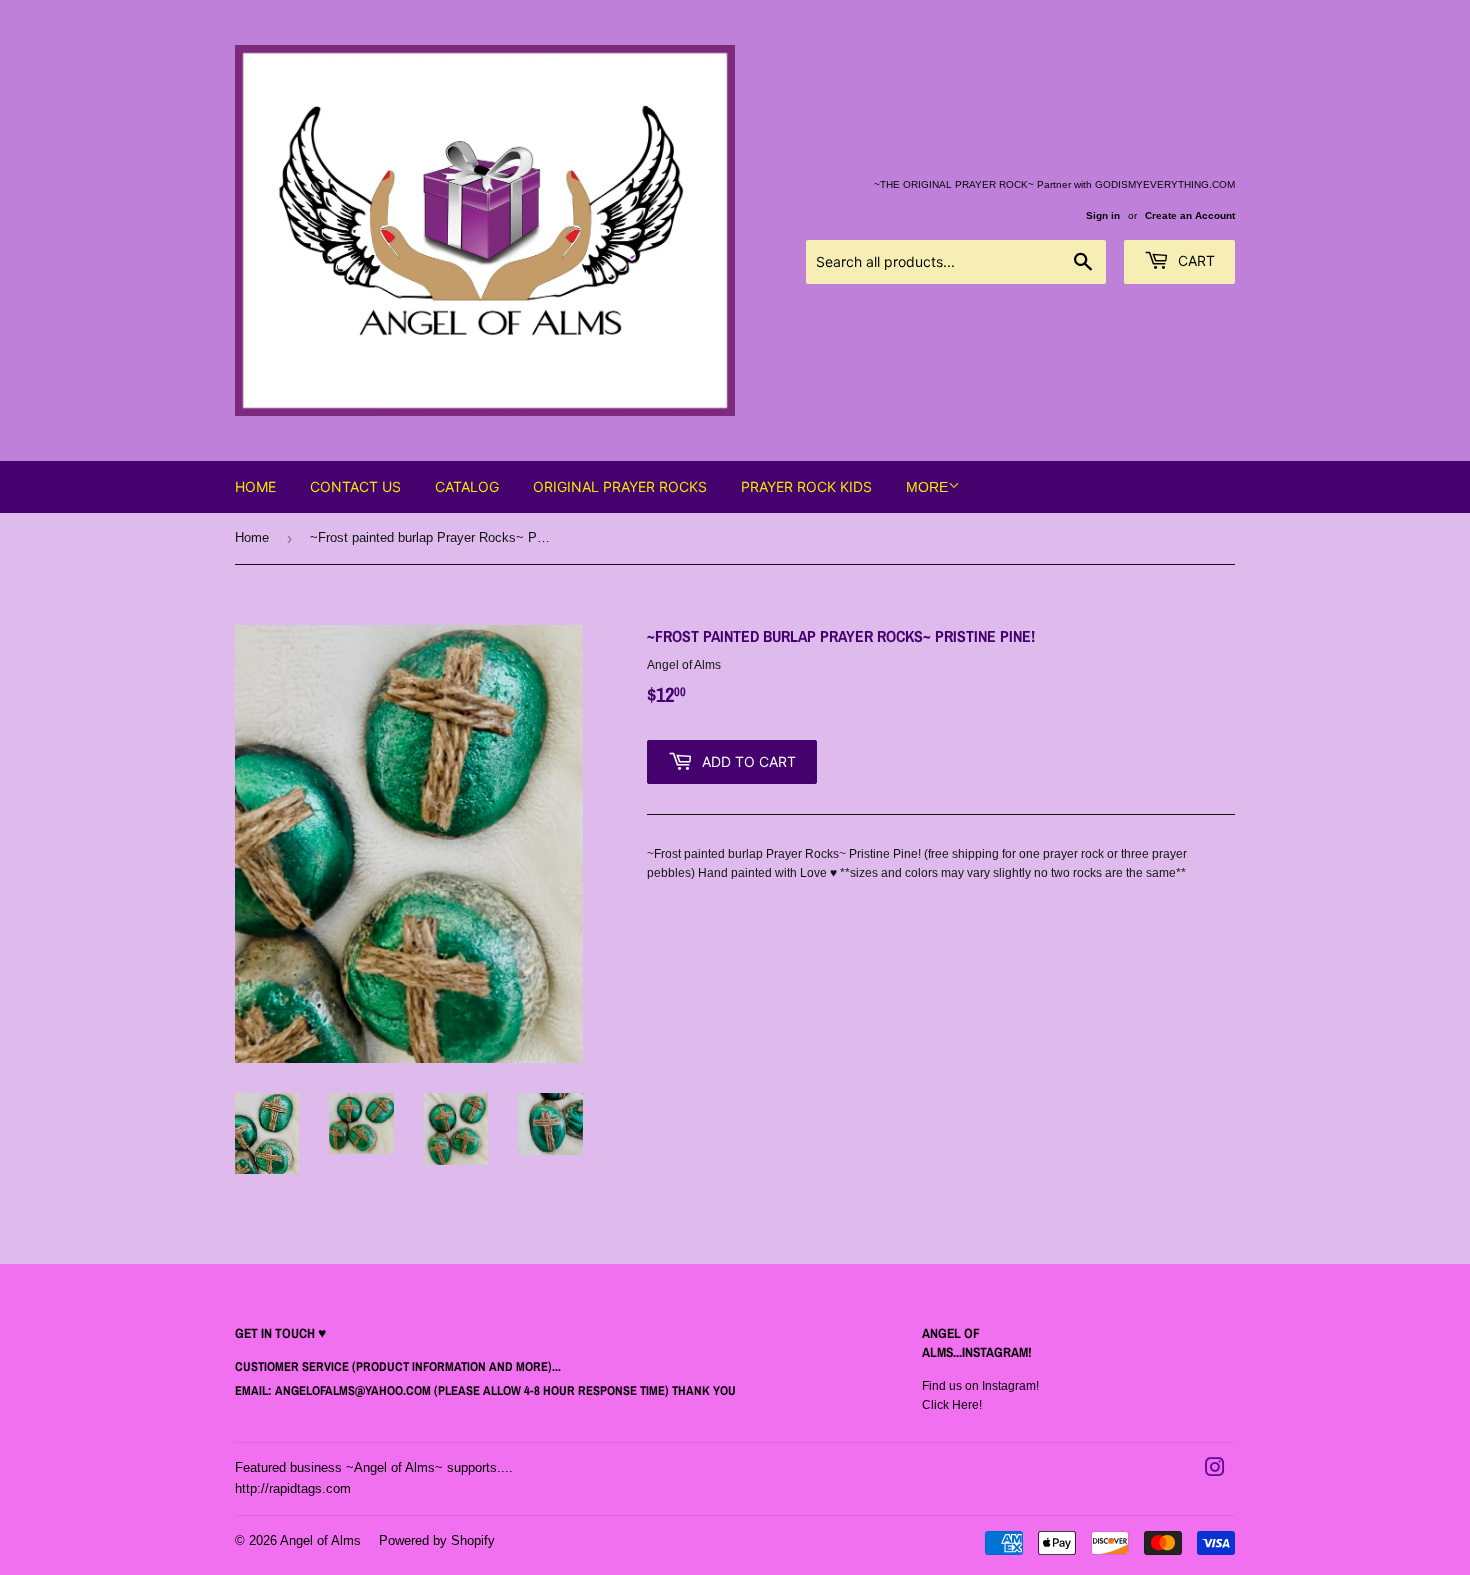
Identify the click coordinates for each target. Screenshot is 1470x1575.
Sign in (1103, 215)
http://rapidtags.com (293, 1488)
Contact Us (355, 486)
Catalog (467, 486)
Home (255, 486)
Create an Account (1190, 215)
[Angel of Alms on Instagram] (1215, 1471)
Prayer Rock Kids (806, 486)
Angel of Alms (320, 1540)
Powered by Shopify (437, 1540)
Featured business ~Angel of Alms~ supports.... (374, 1467)
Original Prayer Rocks (620, 486)
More (927, 487)
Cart (1194, 260)
